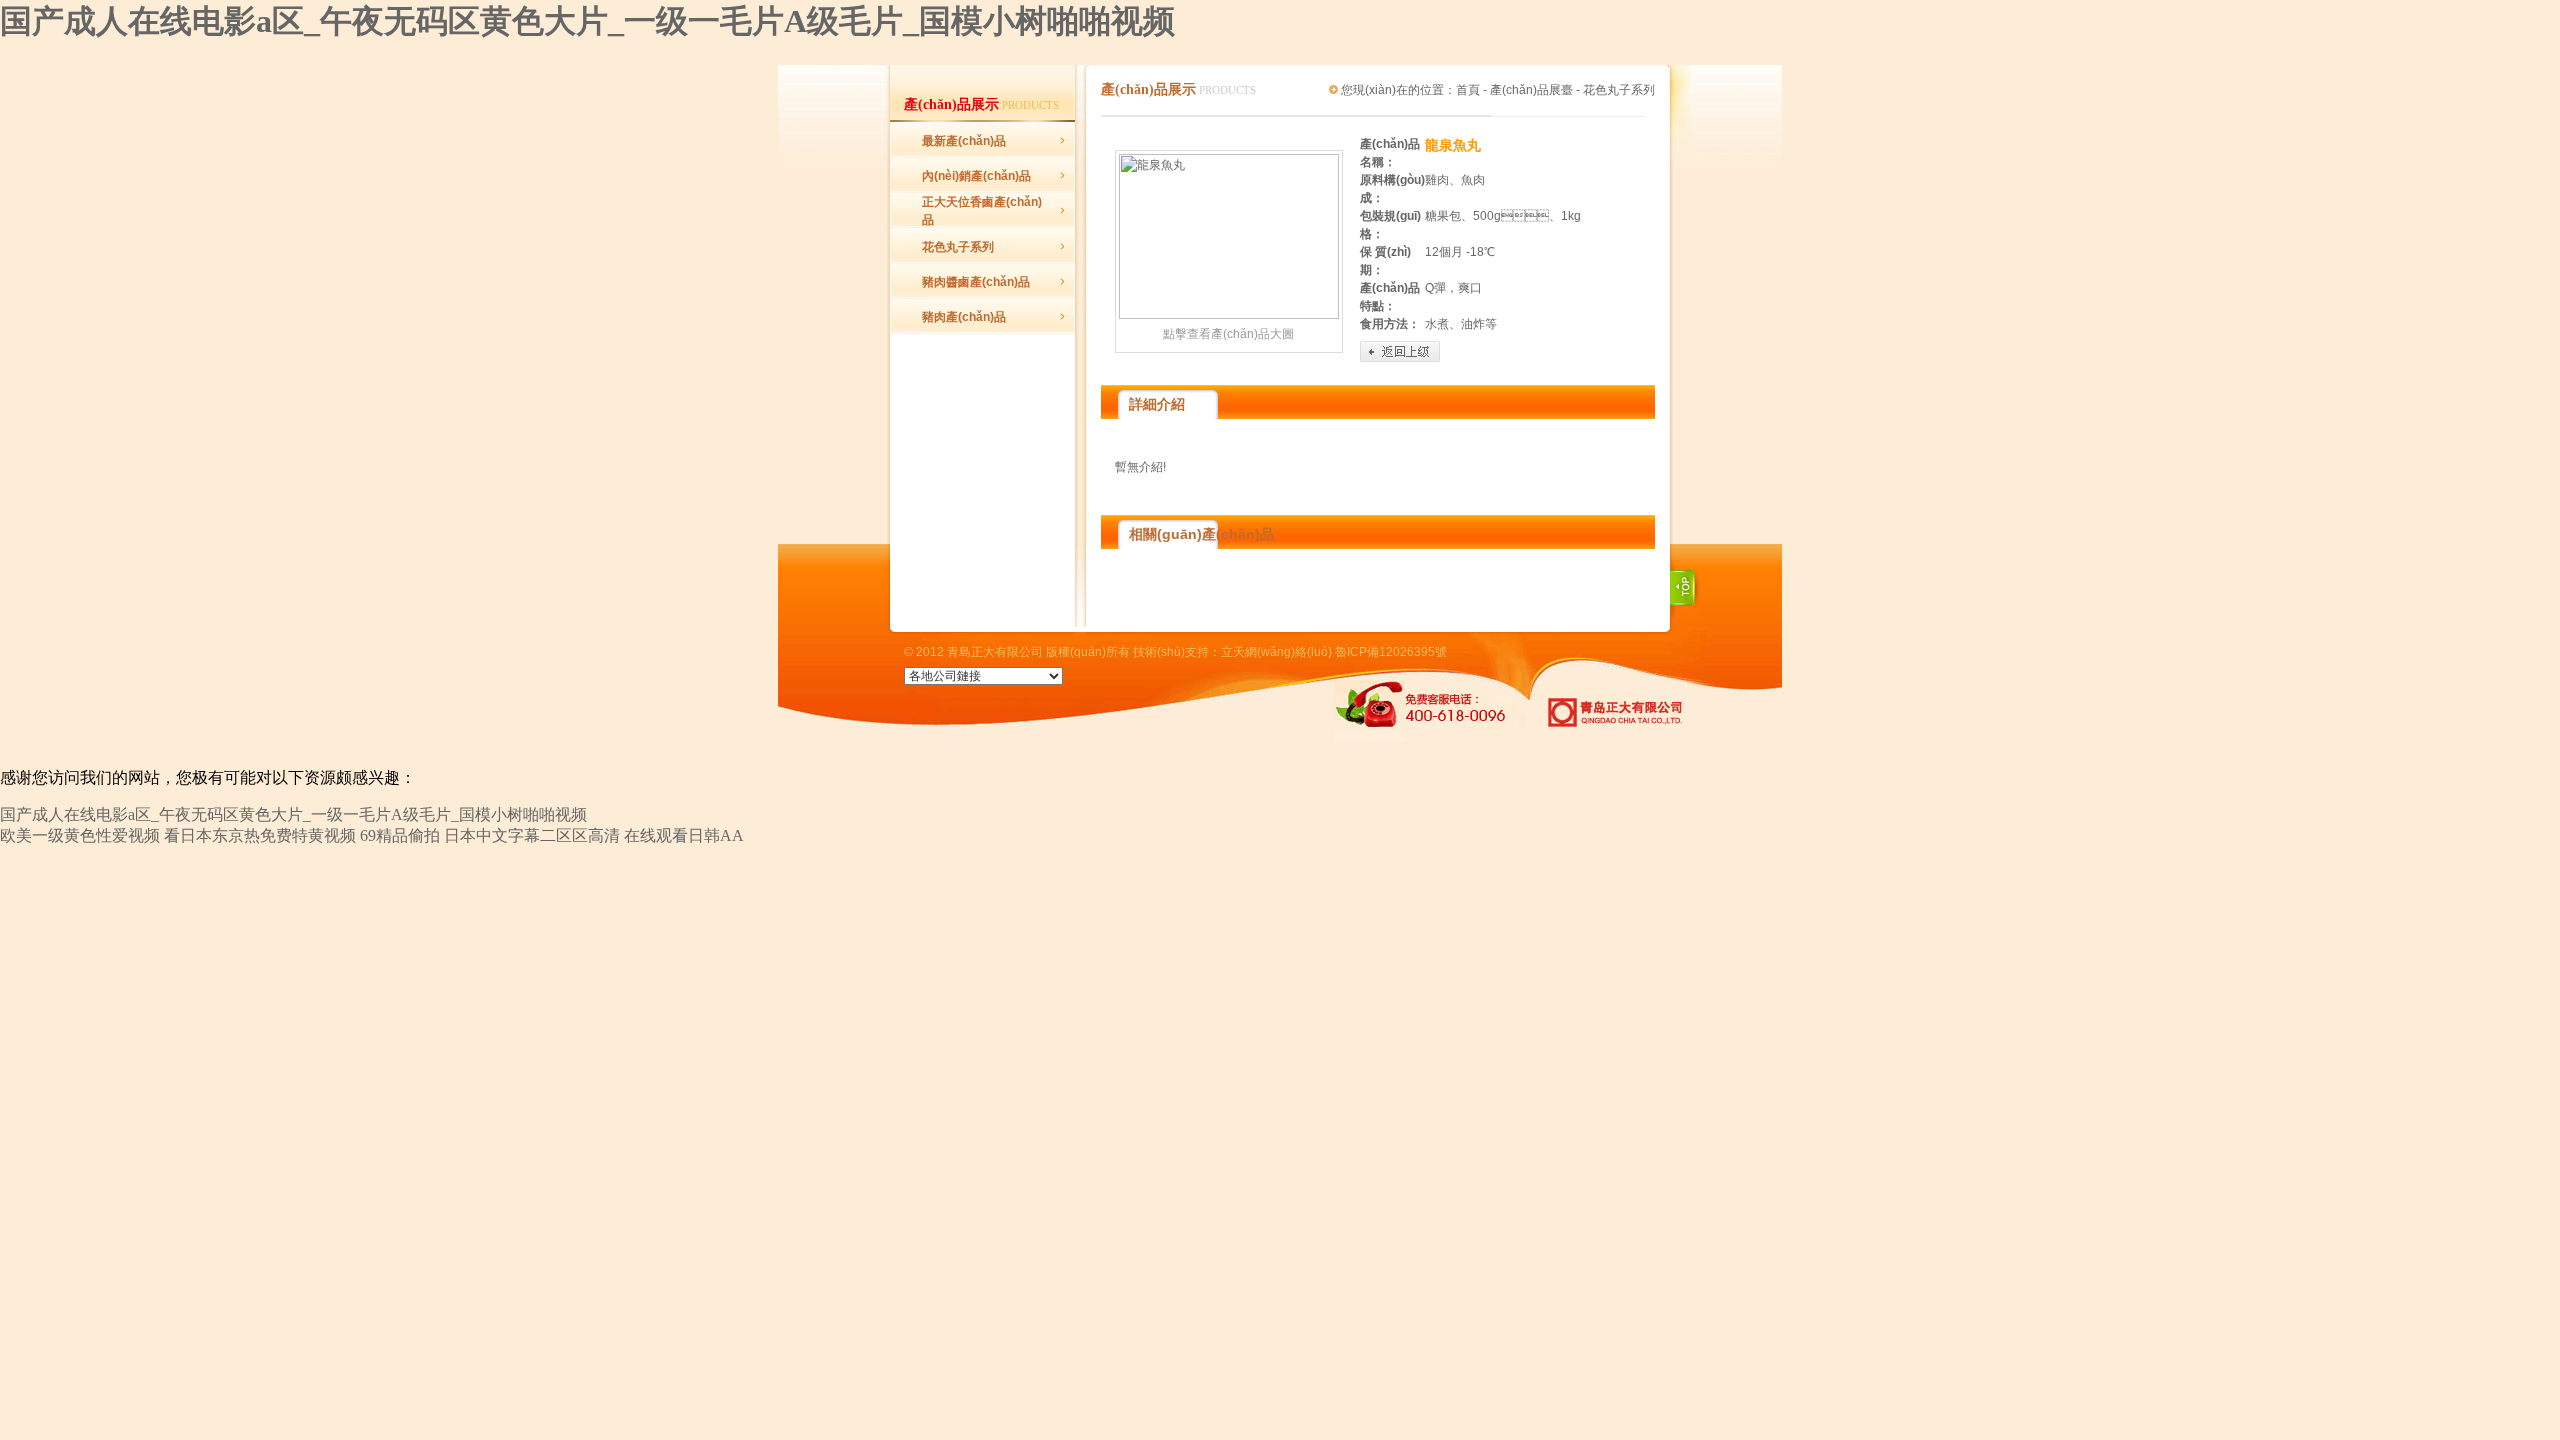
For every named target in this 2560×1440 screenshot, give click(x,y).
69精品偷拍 (400, 835)
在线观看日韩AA (684, 835)
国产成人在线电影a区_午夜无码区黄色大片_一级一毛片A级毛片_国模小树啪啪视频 (587, 21)
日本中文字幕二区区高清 (532, 835)
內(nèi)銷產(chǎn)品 (976, 176)
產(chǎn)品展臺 (1531, 90)
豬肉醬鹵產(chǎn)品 (976, 282)
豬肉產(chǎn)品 (964, 317)
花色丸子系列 (958, 247)
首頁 (1468, 90)
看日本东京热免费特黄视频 (260, 835)
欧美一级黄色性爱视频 (80, 835)
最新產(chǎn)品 (964, 141)
